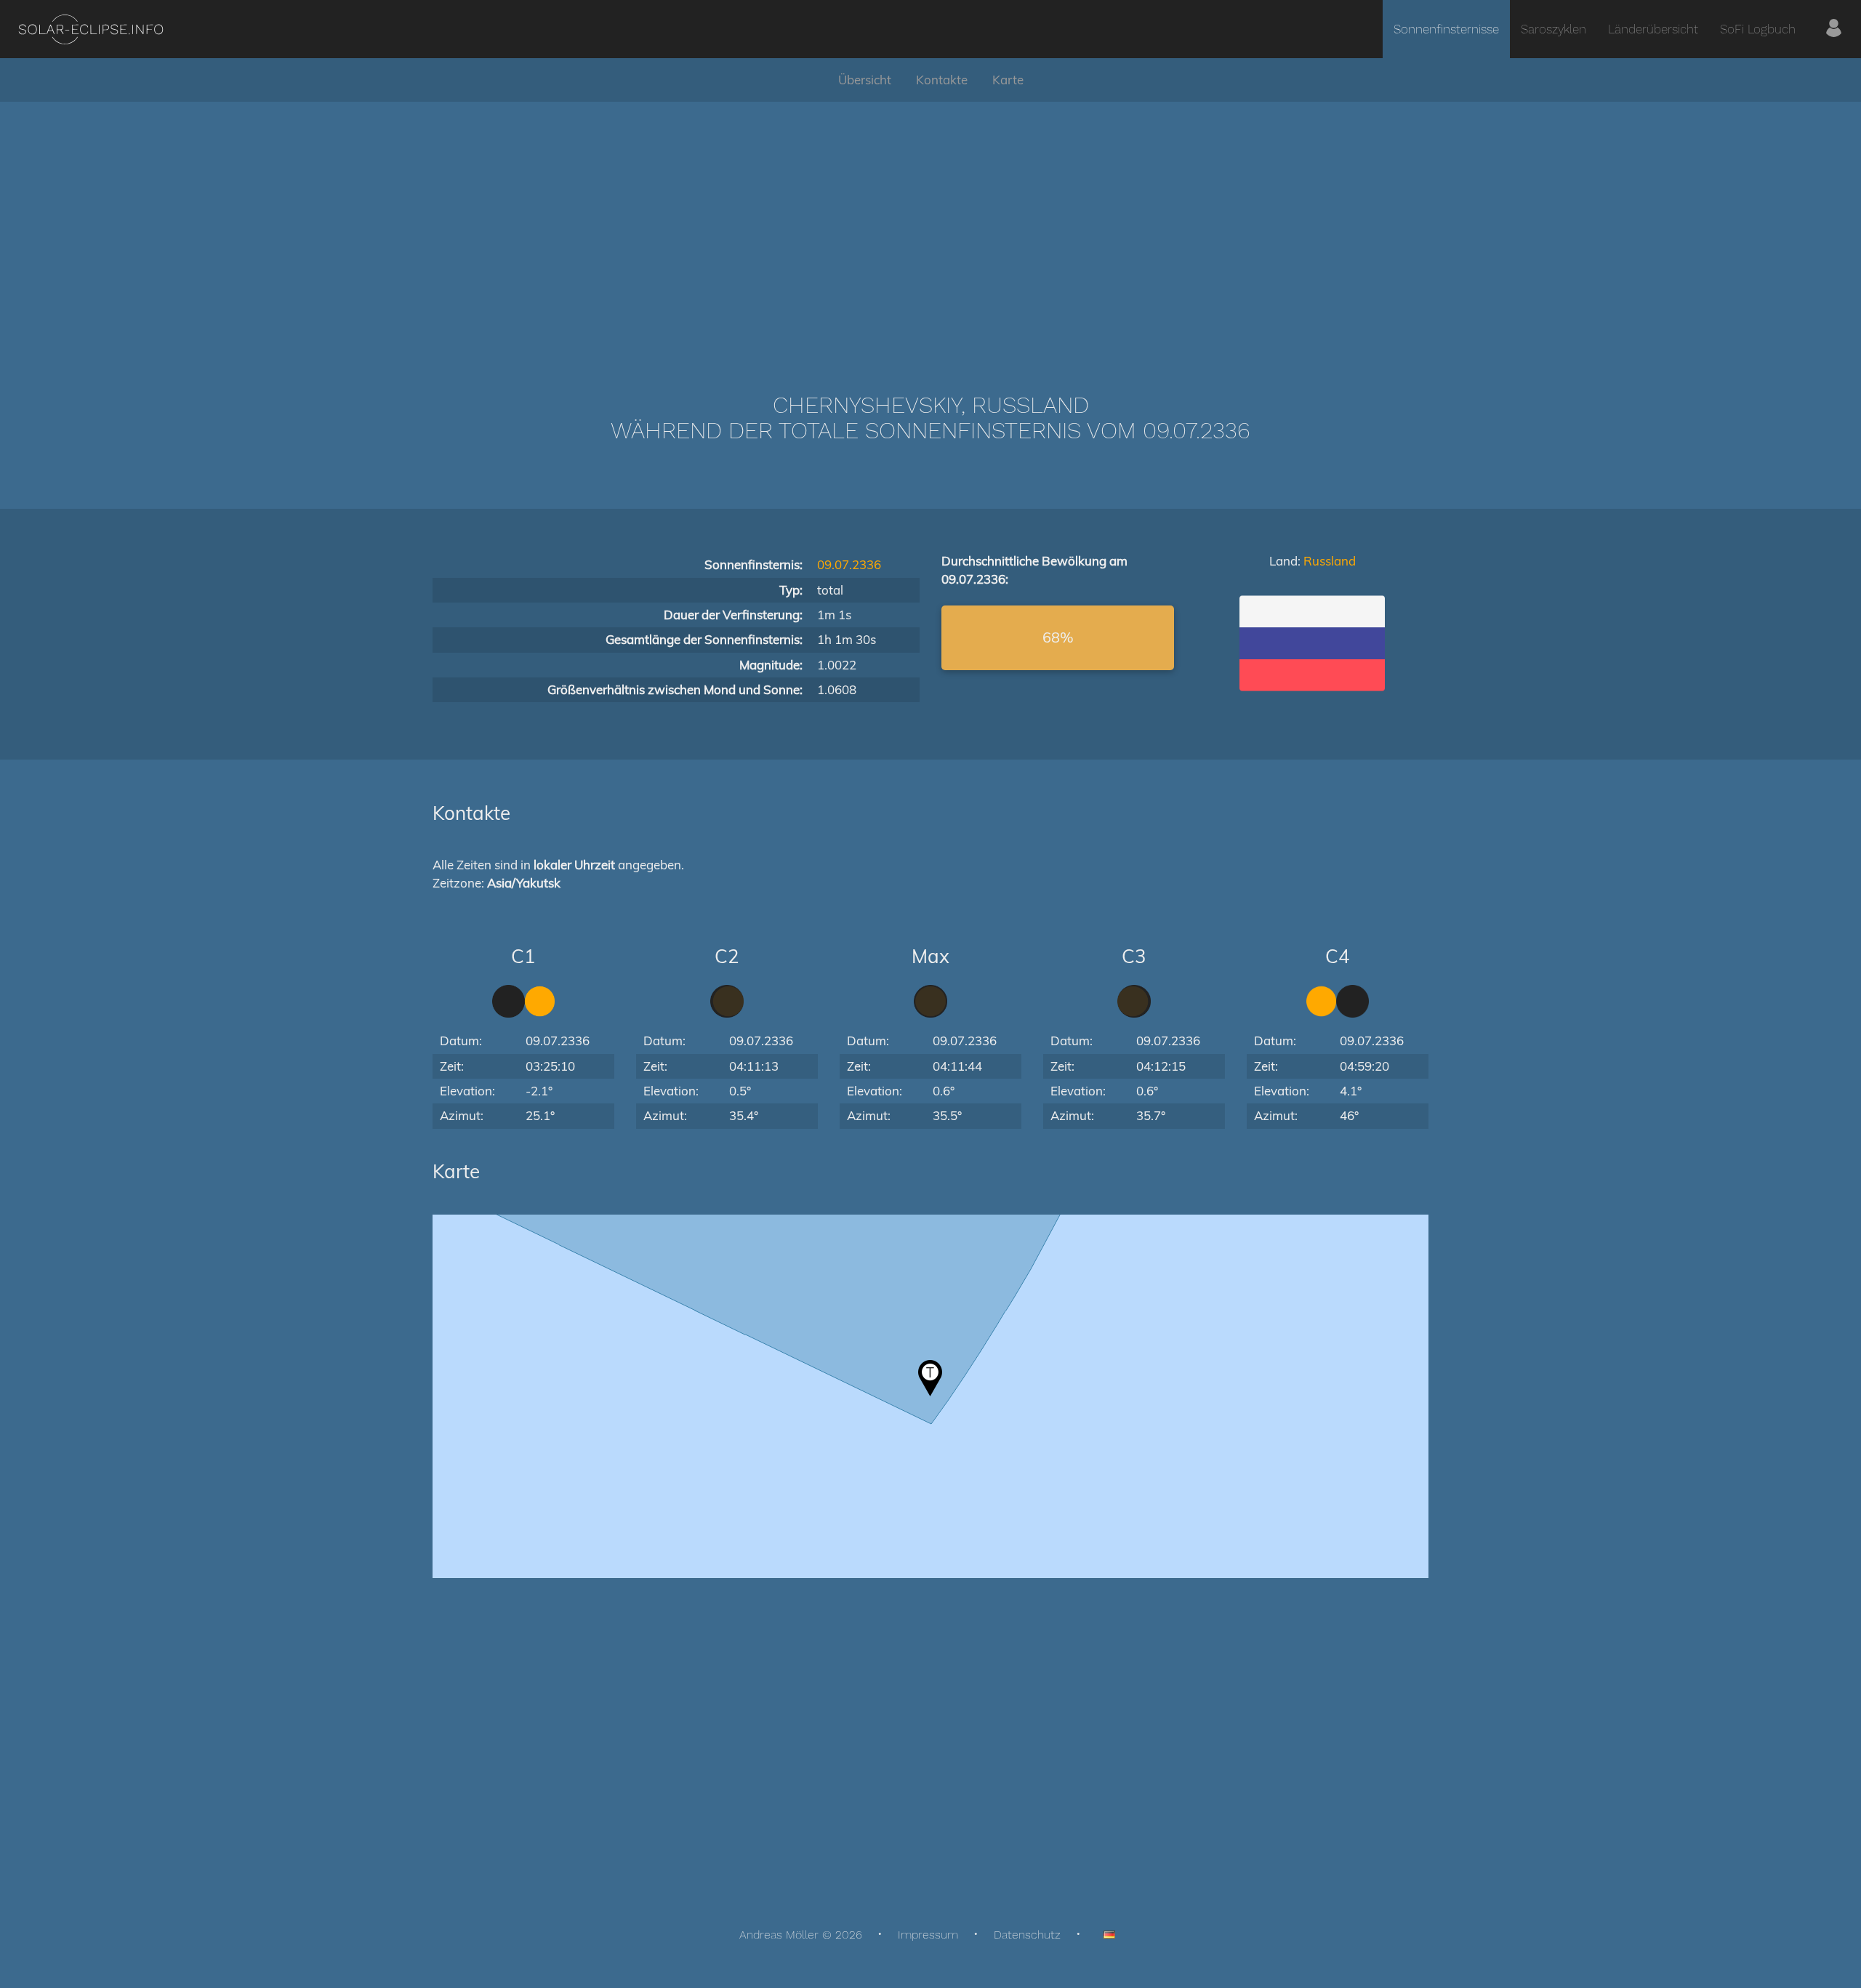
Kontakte (942, 80)
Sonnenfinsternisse (1446, 29)
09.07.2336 (849, 564)
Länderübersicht (1653, 29)
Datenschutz (1027, 1935)
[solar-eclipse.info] (91, 29)
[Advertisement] (930, 225)
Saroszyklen (1553, 29)
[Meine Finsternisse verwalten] (1834, 29)
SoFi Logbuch (1758, 29)
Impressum (928, 1935)
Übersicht (865, 80)
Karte (1008, 80)
